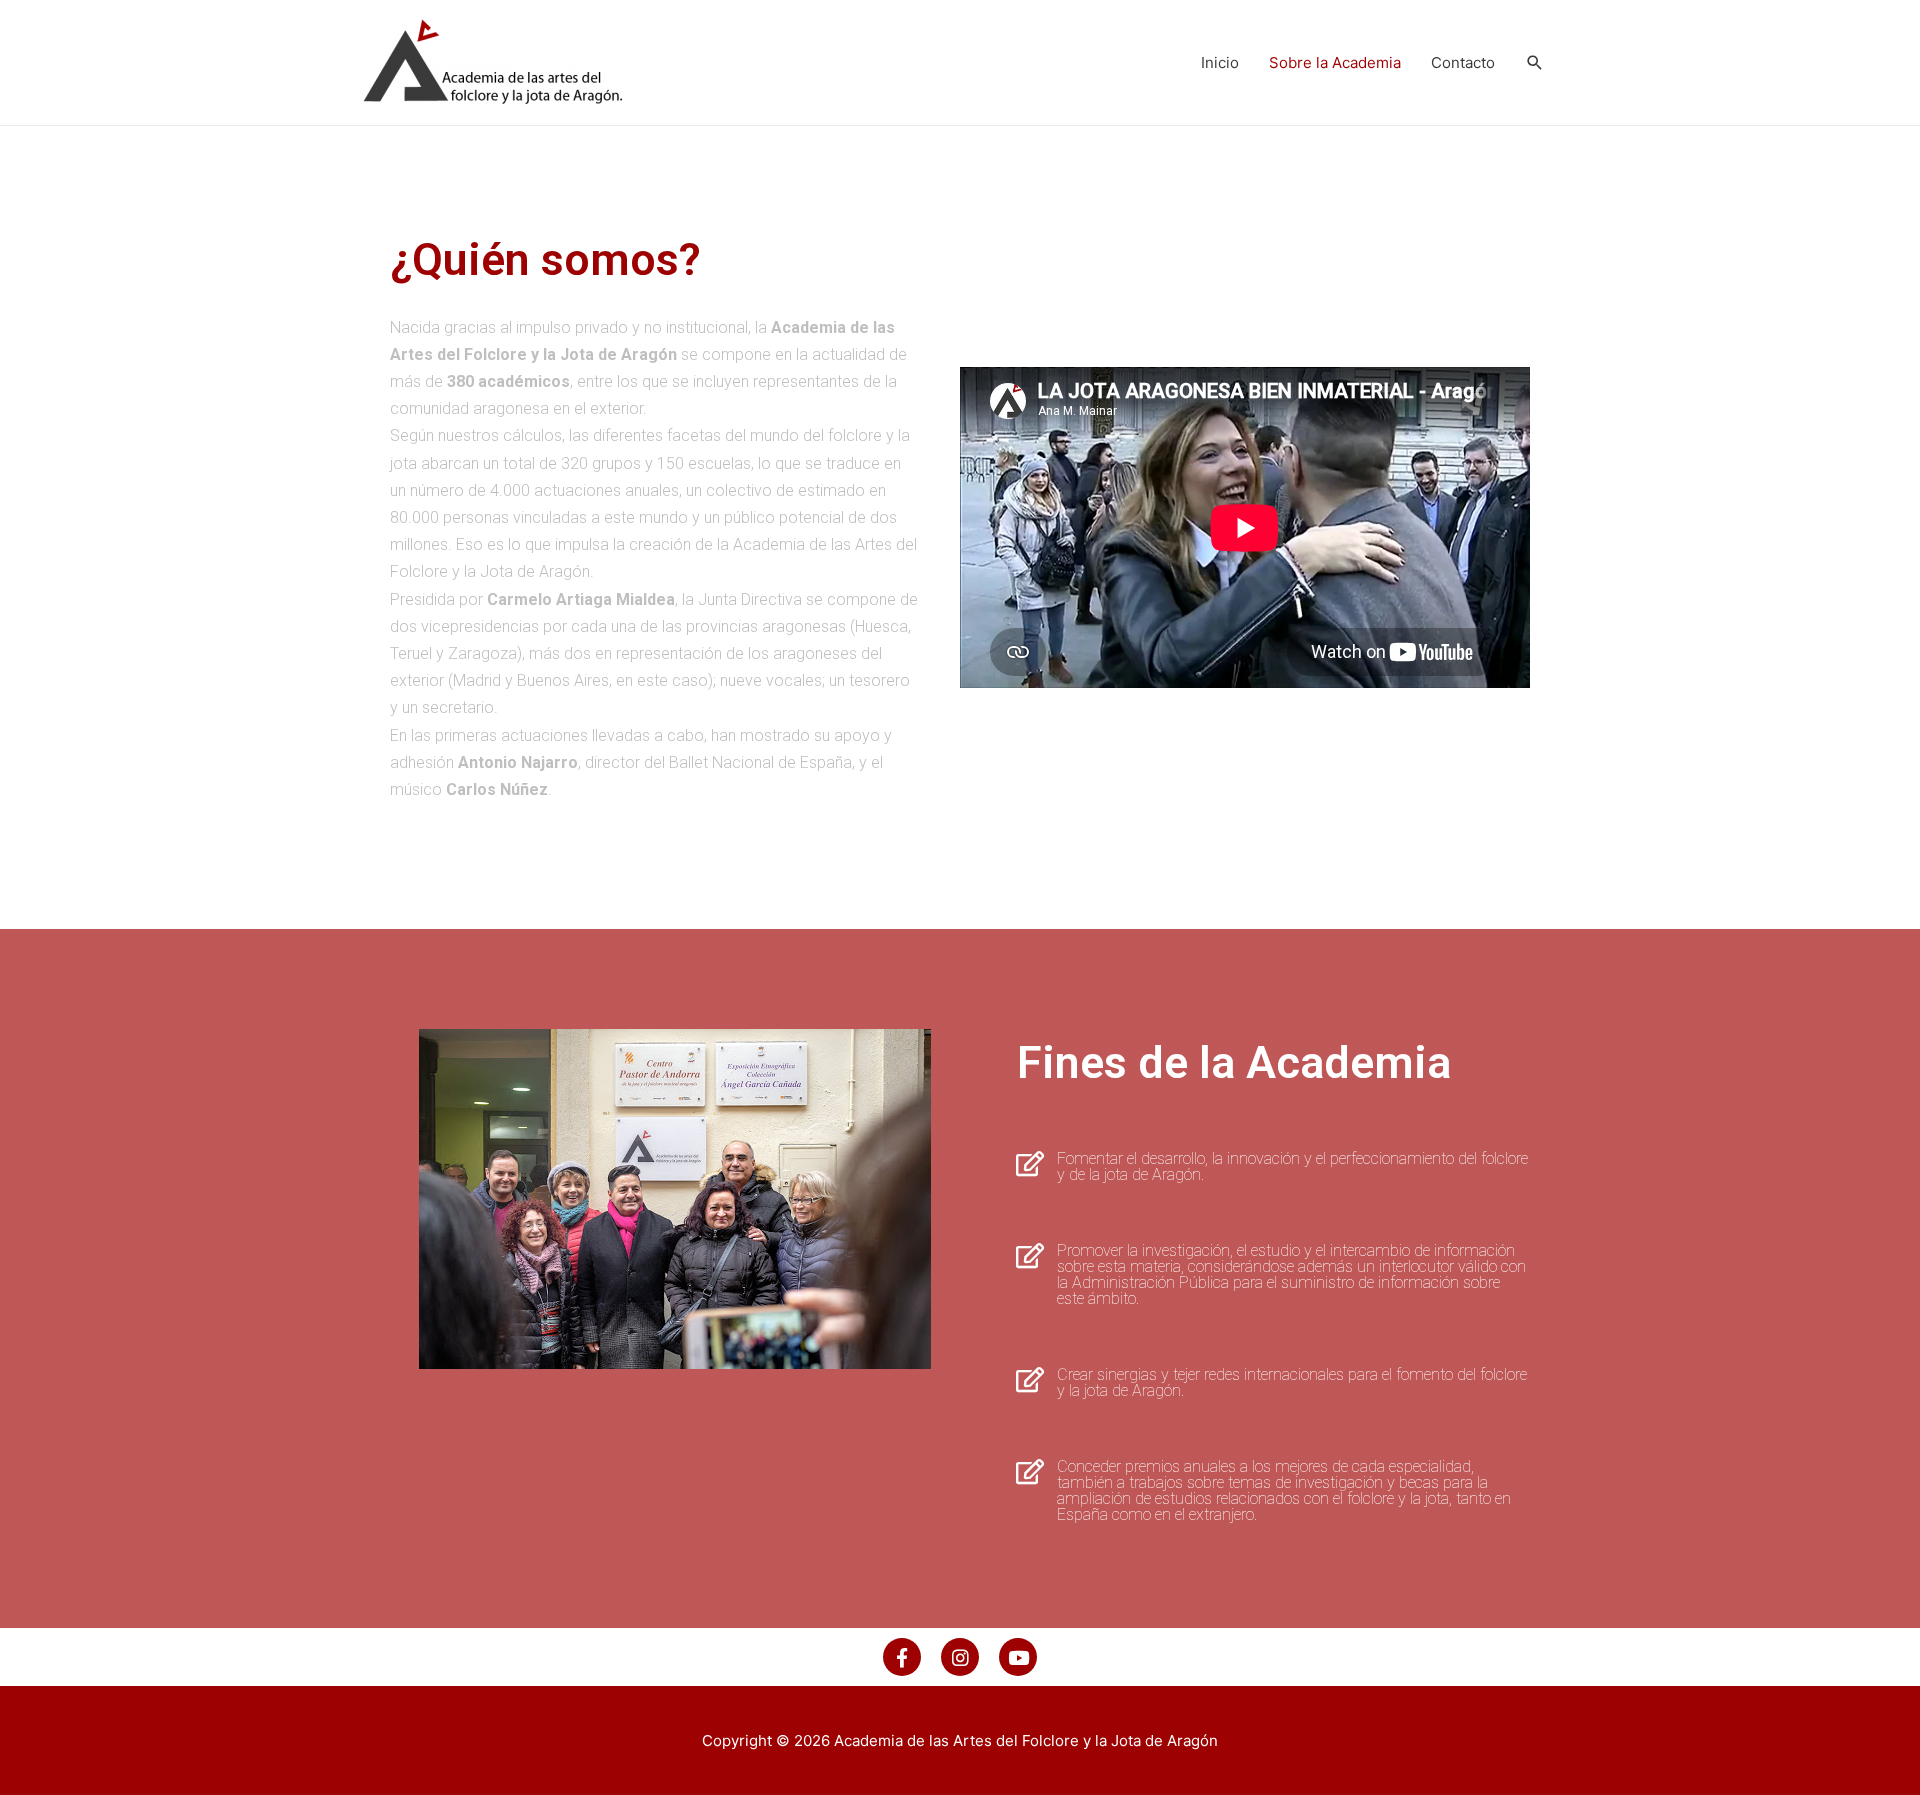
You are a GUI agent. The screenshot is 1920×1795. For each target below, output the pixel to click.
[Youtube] (1018, 1657)
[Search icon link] (1535, 63)
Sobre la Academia (1335, 62)
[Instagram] (960, 1657)
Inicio (1220, 62)
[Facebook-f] (902, 1657)
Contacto (1463, 62)
